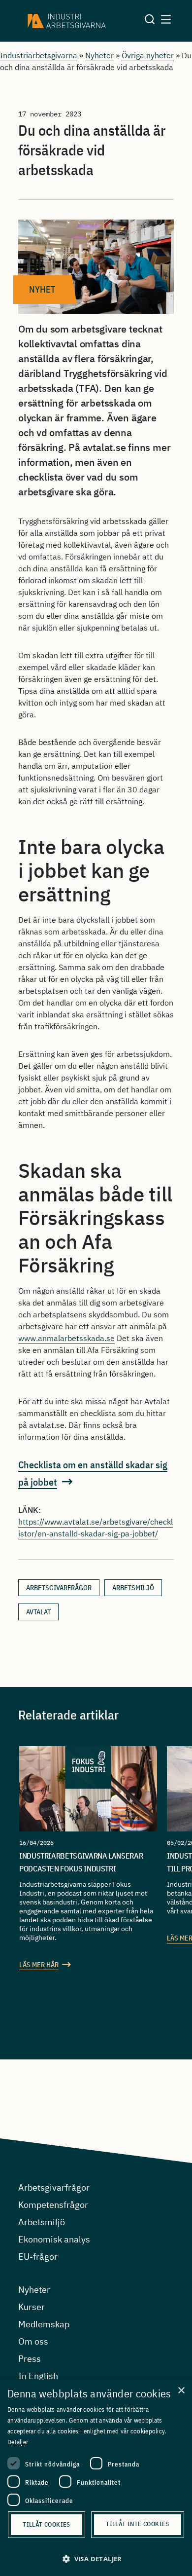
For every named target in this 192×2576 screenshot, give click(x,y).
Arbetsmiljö (133, 1588)
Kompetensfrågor (53, 2205)
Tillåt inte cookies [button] (138, 2524)
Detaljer (18, 2442)
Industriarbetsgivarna (39, 55)
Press (30, 2359)
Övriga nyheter (148, 55)
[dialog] (96, 2478)
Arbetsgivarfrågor (54, 2187)
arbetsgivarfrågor (59, 1588)
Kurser (32, 2307)
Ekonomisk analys (54, 2239)
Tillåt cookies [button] (47, 2524)
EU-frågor (38, 2257)
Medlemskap (44, 2324)
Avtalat (38, 1612)
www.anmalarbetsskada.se (66, 1338)
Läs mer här (39, 1965)
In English (38, 2376)
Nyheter (99, 55)
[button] (96, 2559)
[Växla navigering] (166, 21)
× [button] (181, 2391)
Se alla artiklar (46, 2034)
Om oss (33, 2341)
